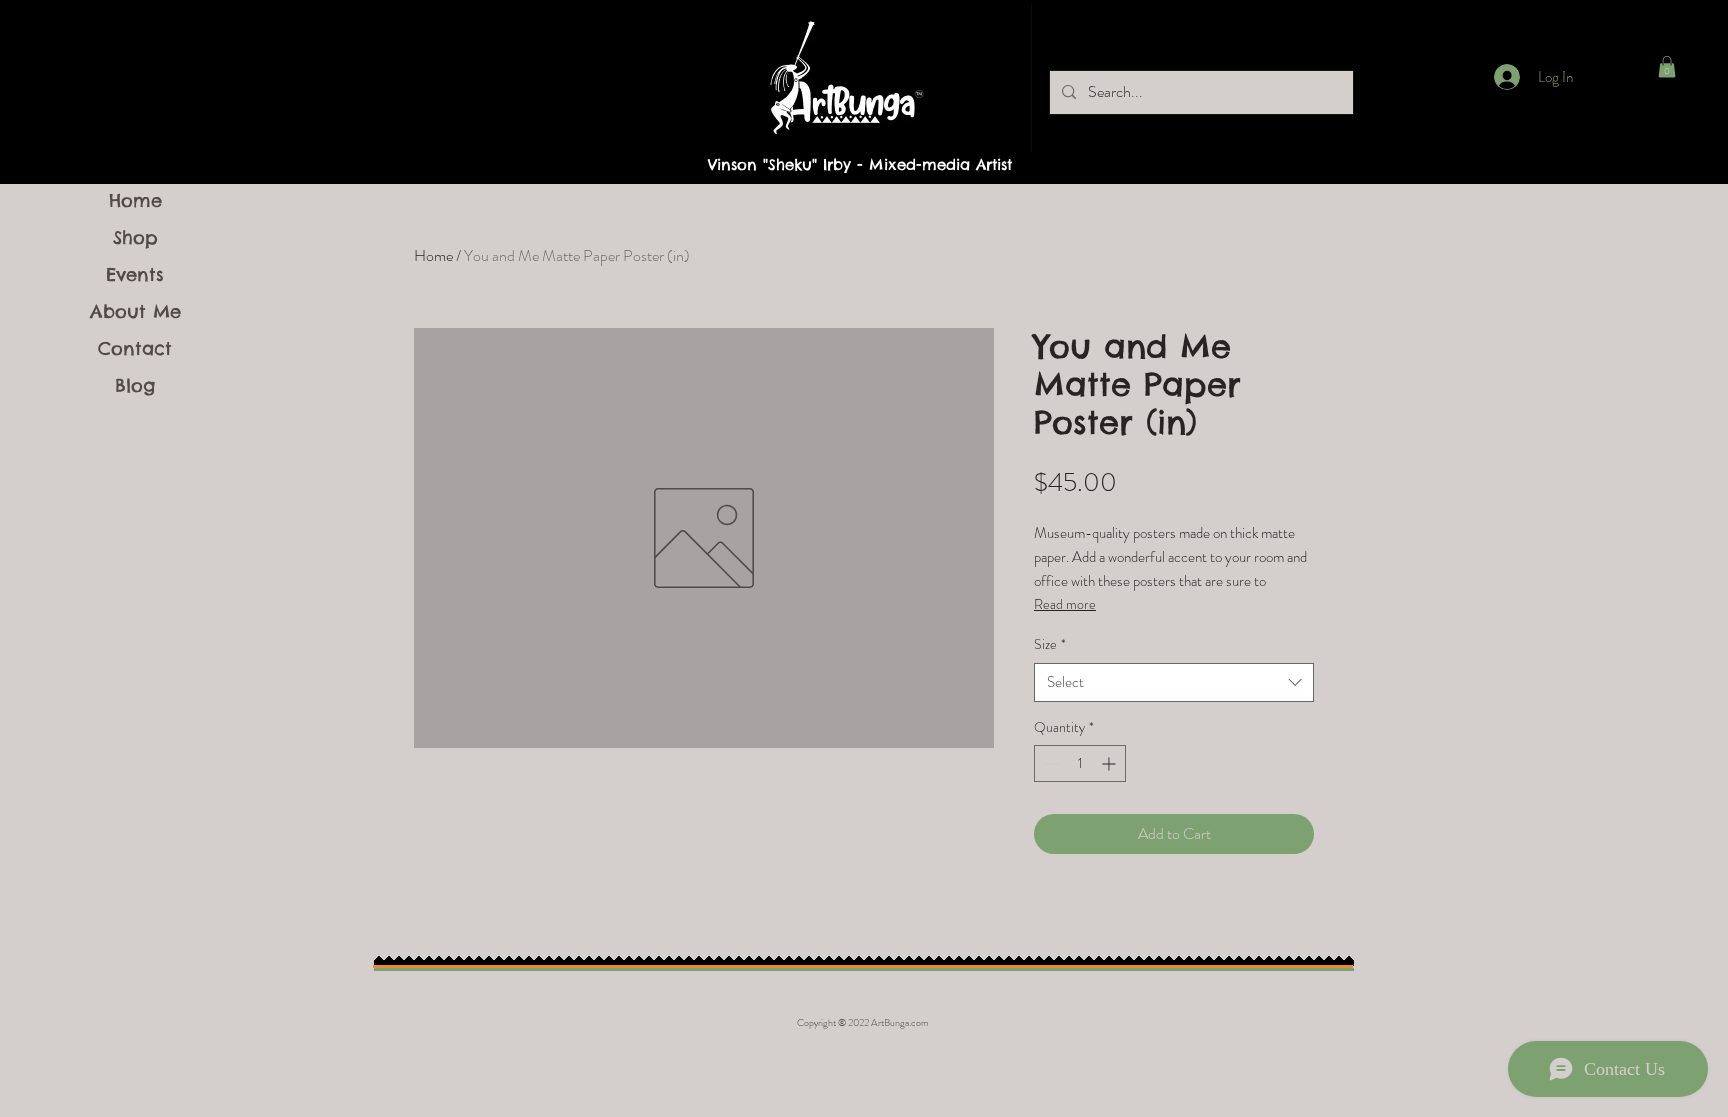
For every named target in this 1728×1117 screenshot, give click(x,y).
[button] (1667, 67)
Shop (135, 237)
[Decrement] (1049, 763)
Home (135, 200)
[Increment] (1110, 763)
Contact (135, 348)
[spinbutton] (1080, 763)
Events (135, 274)
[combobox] (1174, 682)
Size (1050, 644)
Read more (1065, 604)
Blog (135, 385)
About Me (135, 311)
